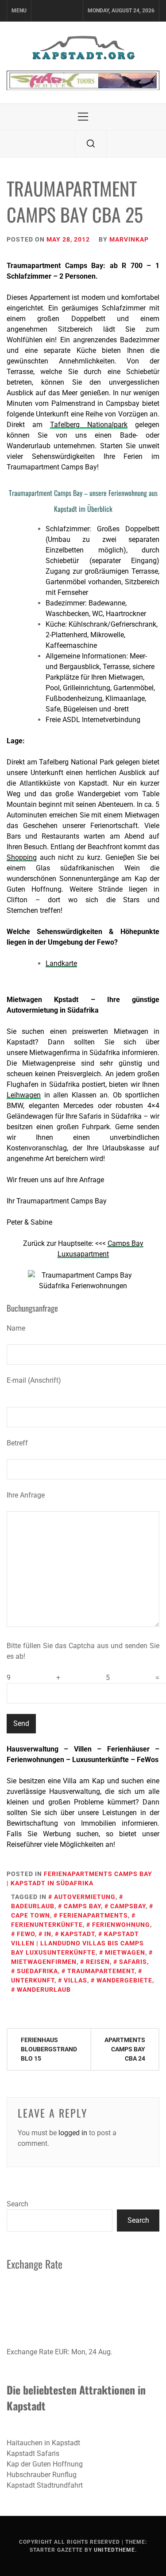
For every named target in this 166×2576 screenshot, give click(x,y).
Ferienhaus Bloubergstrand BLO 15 (49, 2049)
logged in (73, 2133)
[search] (91, 144)
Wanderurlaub (44, 1990)
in (48, 1934)
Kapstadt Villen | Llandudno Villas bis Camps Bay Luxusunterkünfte (77, 1943)
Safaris (133, 1962)
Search (17, 2204)
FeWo (26, 1934)
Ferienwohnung (121, 1925)
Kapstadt (78, 1934)
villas (75, 1980)
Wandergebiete (124, 1980)
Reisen (98, 1962)
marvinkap (129, 239)
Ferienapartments (94, 1915)
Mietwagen (125, 1952)
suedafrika (37, 1971)
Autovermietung (85, 1897)
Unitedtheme (114, 2550)
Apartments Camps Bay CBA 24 (125, 2049)
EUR (61, 2352)
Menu (19, 11)
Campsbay (128, 1906)
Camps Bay (82, 1906)
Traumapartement (101, 1971)
